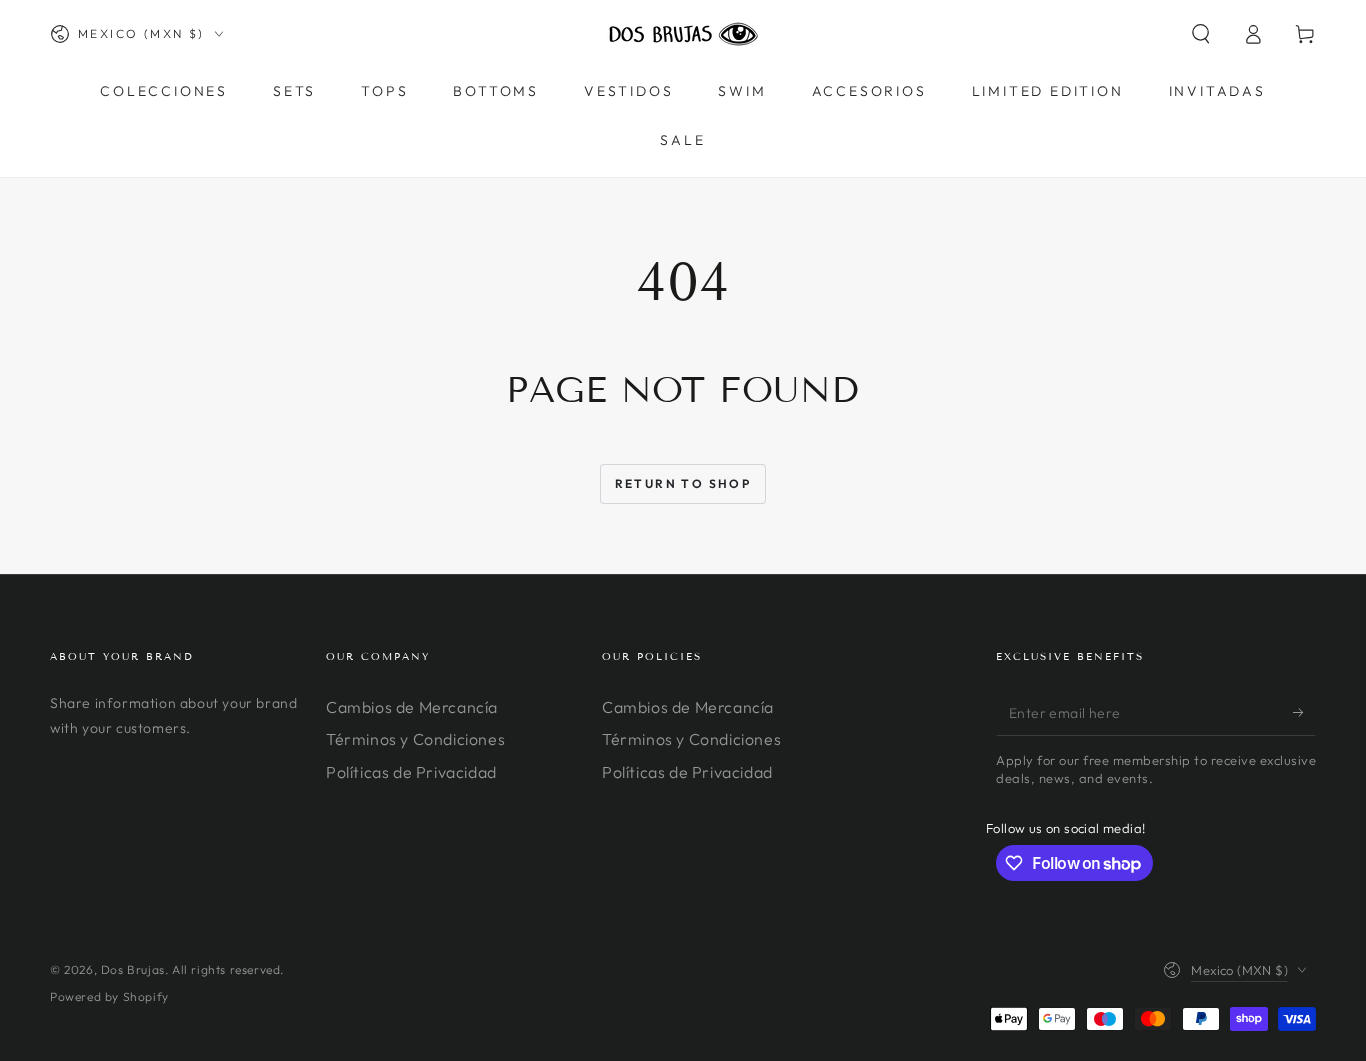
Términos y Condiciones (415, 739)
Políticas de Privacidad (411, 772)
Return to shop (683, 483)
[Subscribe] (1304, 713)
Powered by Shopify (109, 996)
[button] (1201, 34)
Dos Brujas (133, 969)
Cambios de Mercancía (412, 707)
